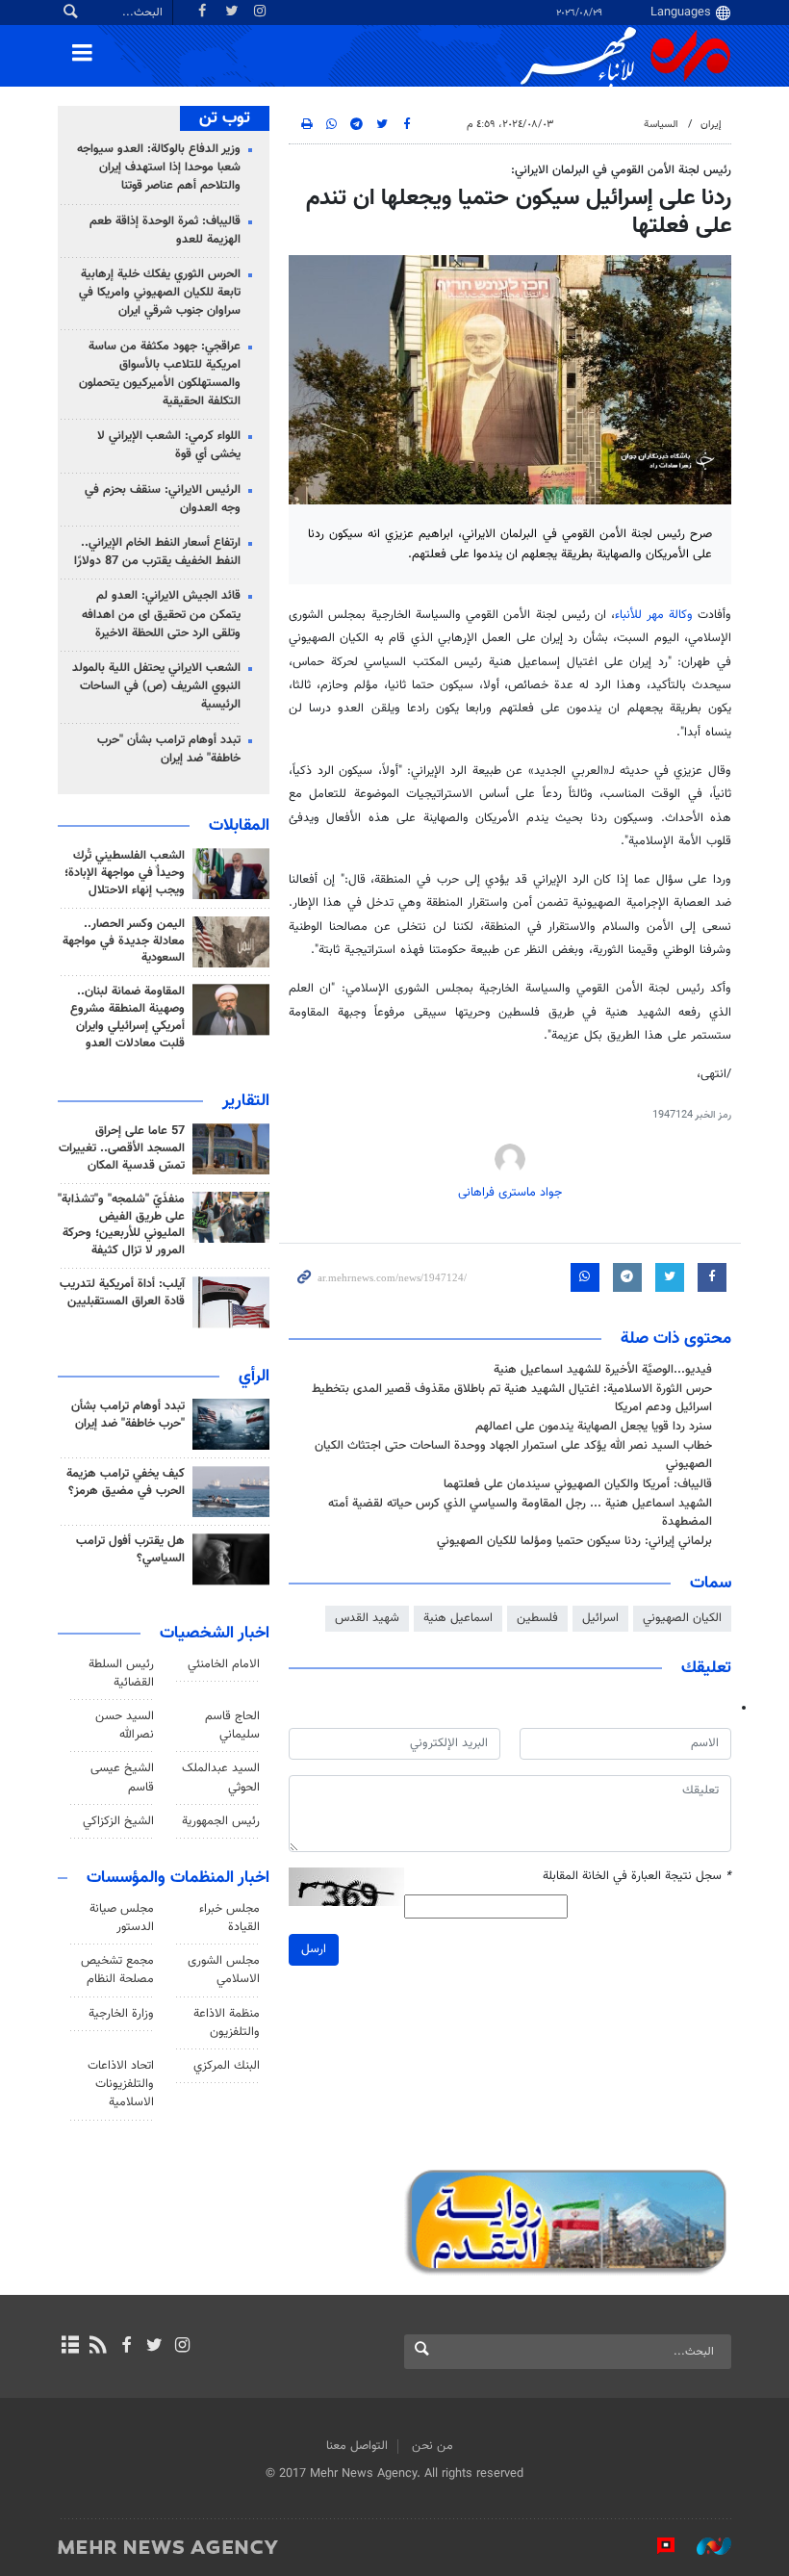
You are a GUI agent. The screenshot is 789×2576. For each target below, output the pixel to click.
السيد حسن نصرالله (125, 1726)
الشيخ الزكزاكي (118, 1821)
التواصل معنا (357, 2446)
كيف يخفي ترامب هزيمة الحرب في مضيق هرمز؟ (126, 1482)
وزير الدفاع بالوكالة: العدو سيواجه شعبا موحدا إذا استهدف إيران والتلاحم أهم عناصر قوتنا (159, 167)
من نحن (433, 2446)
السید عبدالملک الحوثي (221, 1777)
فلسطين (537, 1618)
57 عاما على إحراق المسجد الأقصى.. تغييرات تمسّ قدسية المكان (122, 1148)
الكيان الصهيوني (682, 1618)
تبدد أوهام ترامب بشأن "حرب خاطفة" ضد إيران (169, 749)
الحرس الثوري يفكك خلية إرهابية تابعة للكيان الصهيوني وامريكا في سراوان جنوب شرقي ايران (160, 293)
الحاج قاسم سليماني (232, 1726)
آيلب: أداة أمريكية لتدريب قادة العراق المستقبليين (122, 1293)
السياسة (661, 125)
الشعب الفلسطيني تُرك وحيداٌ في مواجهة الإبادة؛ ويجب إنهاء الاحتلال (125, 873)
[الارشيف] (70, 2347)
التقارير (246, 1101)
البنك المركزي (227, 2066)
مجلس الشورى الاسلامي (224, 1970)
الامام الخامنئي (224, 1664)
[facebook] (126, 2347)
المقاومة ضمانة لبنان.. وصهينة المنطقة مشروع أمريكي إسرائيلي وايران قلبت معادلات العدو (127, 1018)
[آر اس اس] (98, 2347)
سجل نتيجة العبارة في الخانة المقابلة (637, 1877)
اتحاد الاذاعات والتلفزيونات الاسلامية (121, 2084)
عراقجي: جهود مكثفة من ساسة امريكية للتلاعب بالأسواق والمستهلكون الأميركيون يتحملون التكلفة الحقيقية (160, 374)
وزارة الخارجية (121, 2014)
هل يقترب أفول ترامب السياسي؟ (130, 1550)
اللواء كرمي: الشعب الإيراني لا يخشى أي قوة (169, 445)
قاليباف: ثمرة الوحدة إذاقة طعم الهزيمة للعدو (165, 231)
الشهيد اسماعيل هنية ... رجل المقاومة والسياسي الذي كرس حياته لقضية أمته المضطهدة (520, 1513)
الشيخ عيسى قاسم (122, 1777)
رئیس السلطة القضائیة (121, 1674)
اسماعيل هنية (458, 1618)
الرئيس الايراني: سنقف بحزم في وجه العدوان (163, 499)
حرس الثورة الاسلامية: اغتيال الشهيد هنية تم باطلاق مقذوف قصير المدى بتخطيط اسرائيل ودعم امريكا (512, 1398)
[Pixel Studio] (656, 2546)
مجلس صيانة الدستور (122, 1918)
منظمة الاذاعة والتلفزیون (227, 2023)
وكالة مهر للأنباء (654, 615)
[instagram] (182, 2347)
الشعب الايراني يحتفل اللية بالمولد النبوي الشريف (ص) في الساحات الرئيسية (156, 686)
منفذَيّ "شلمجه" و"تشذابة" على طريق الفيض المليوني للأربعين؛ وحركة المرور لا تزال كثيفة (121, 1225)
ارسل (314, 1949)
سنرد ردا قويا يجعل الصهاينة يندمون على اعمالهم (594, 1427)
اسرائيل (600, 1618)
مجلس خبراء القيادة (229, 1918)
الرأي (254, 1377)
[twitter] (154, 2347)
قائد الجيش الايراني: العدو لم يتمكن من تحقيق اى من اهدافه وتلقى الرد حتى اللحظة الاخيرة (161, 614)
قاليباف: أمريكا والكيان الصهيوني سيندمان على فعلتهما (578, 1484)
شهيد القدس (367, 1618)
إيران (711, 125)
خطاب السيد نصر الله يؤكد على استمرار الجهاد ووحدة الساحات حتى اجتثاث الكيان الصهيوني (513, 1455)
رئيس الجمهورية (221, 1821)
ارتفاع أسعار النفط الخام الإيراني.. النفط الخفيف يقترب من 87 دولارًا (157, 552)
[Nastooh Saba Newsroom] (704, 2546)
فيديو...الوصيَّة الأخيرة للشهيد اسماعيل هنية (603, 1370)
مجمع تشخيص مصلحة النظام (117, 1970)
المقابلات (239, 826)
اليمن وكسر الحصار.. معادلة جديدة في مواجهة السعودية (124, 941)
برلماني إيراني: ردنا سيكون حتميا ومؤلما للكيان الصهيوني (574, 1541)
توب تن (225, 118)
